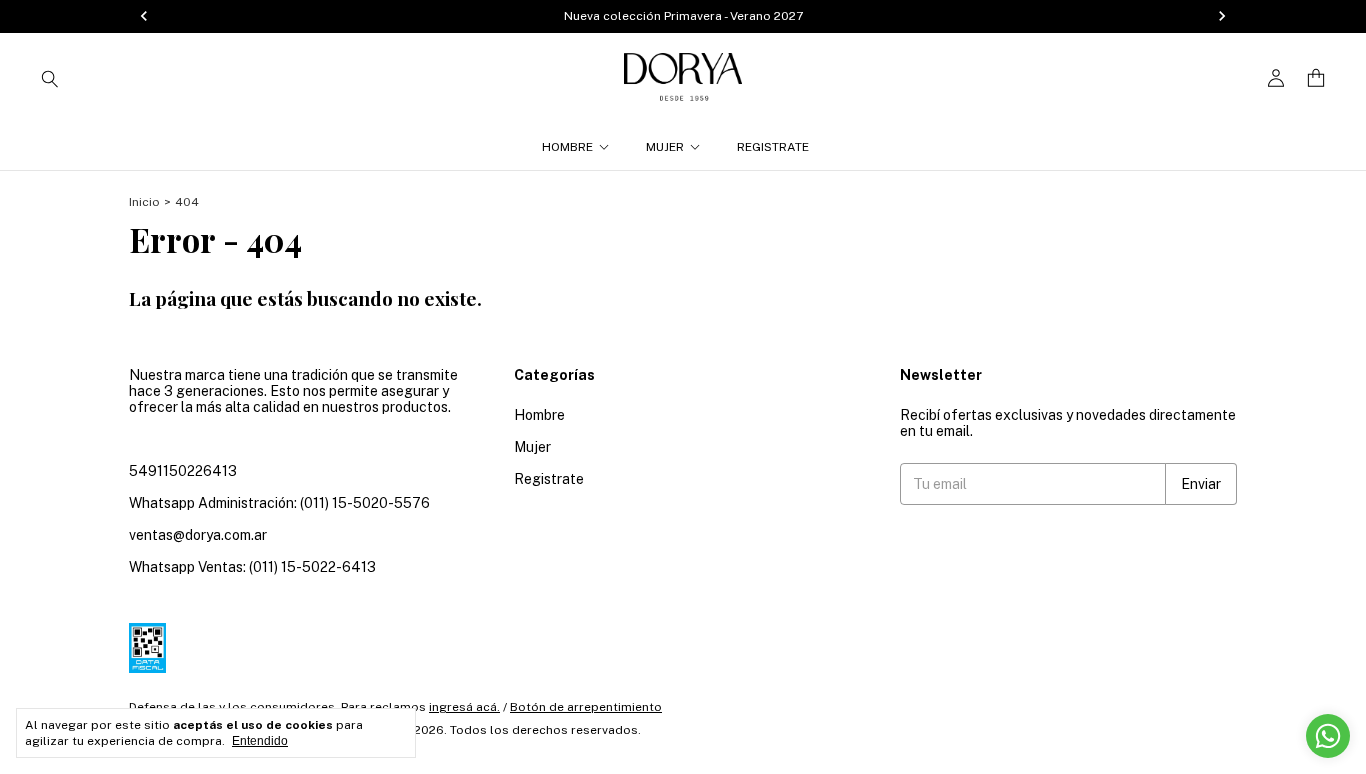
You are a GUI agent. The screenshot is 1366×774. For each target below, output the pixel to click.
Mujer (665, 147)
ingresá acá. (464, 707)
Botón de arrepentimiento (586, 707)
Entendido (260, 741)
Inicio (144, 202)
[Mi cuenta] (1276, 78)
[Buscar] (50, 78)
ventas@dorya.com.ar (198, 535)
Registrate (773, 147)
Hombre (567, 147)
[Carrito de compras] (1316, 78)
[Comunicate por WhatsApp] (1328, 736)
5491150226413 (183, 471)
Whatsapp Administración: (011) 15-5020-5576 (279, 503)
